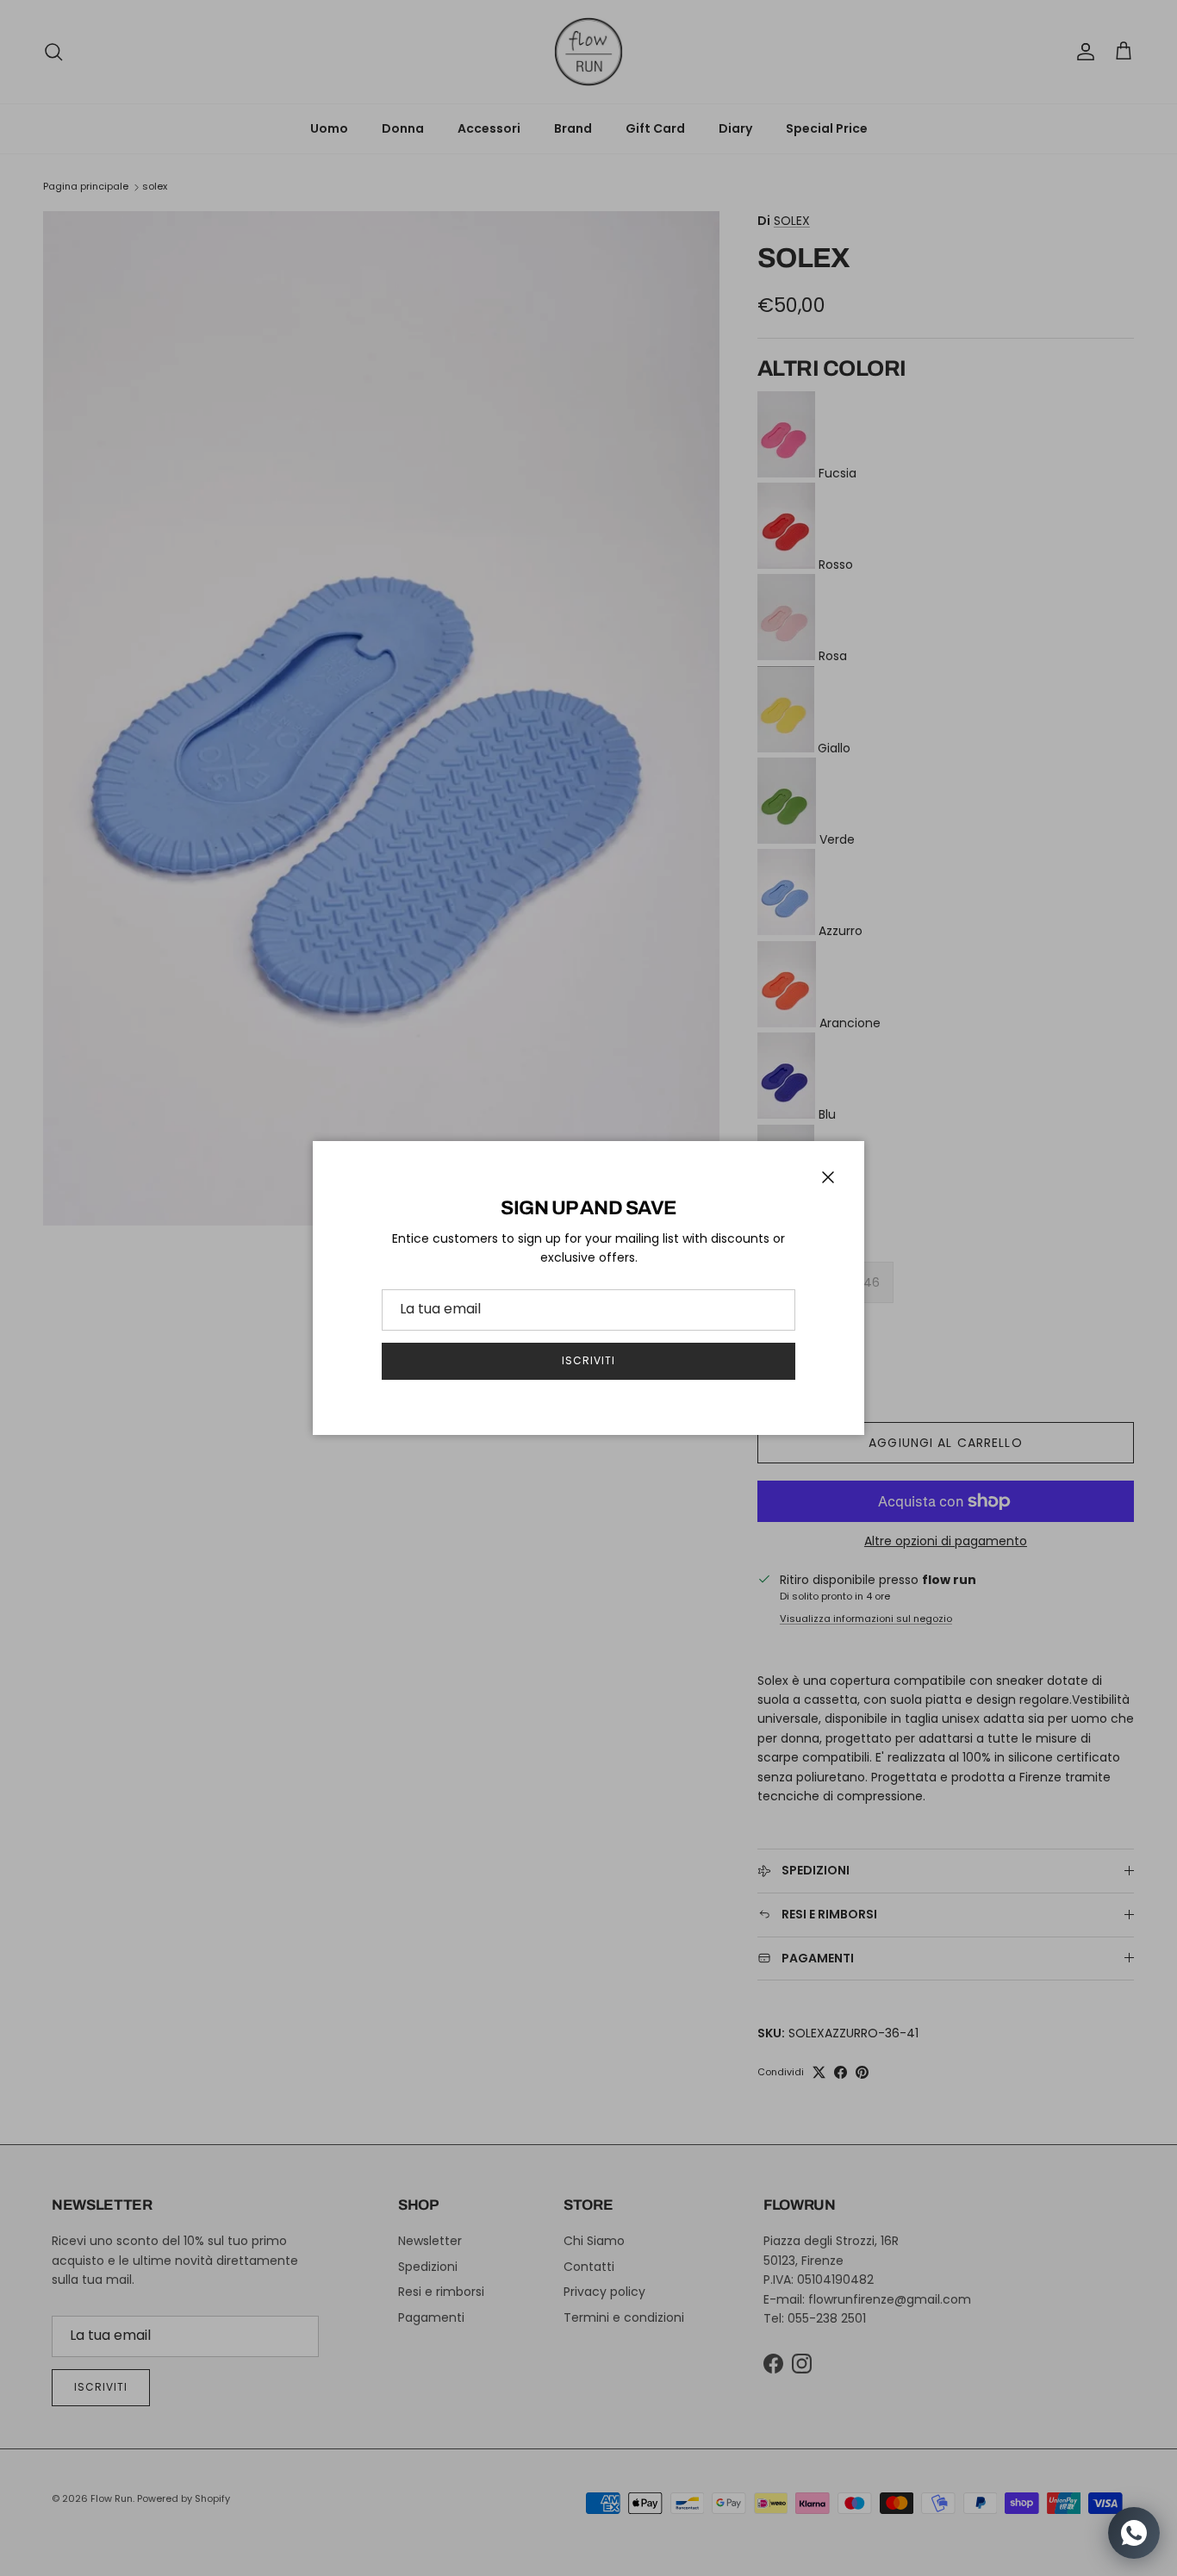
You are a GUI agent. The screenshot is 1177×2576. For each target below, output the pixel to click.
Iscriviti (588, 1360)
